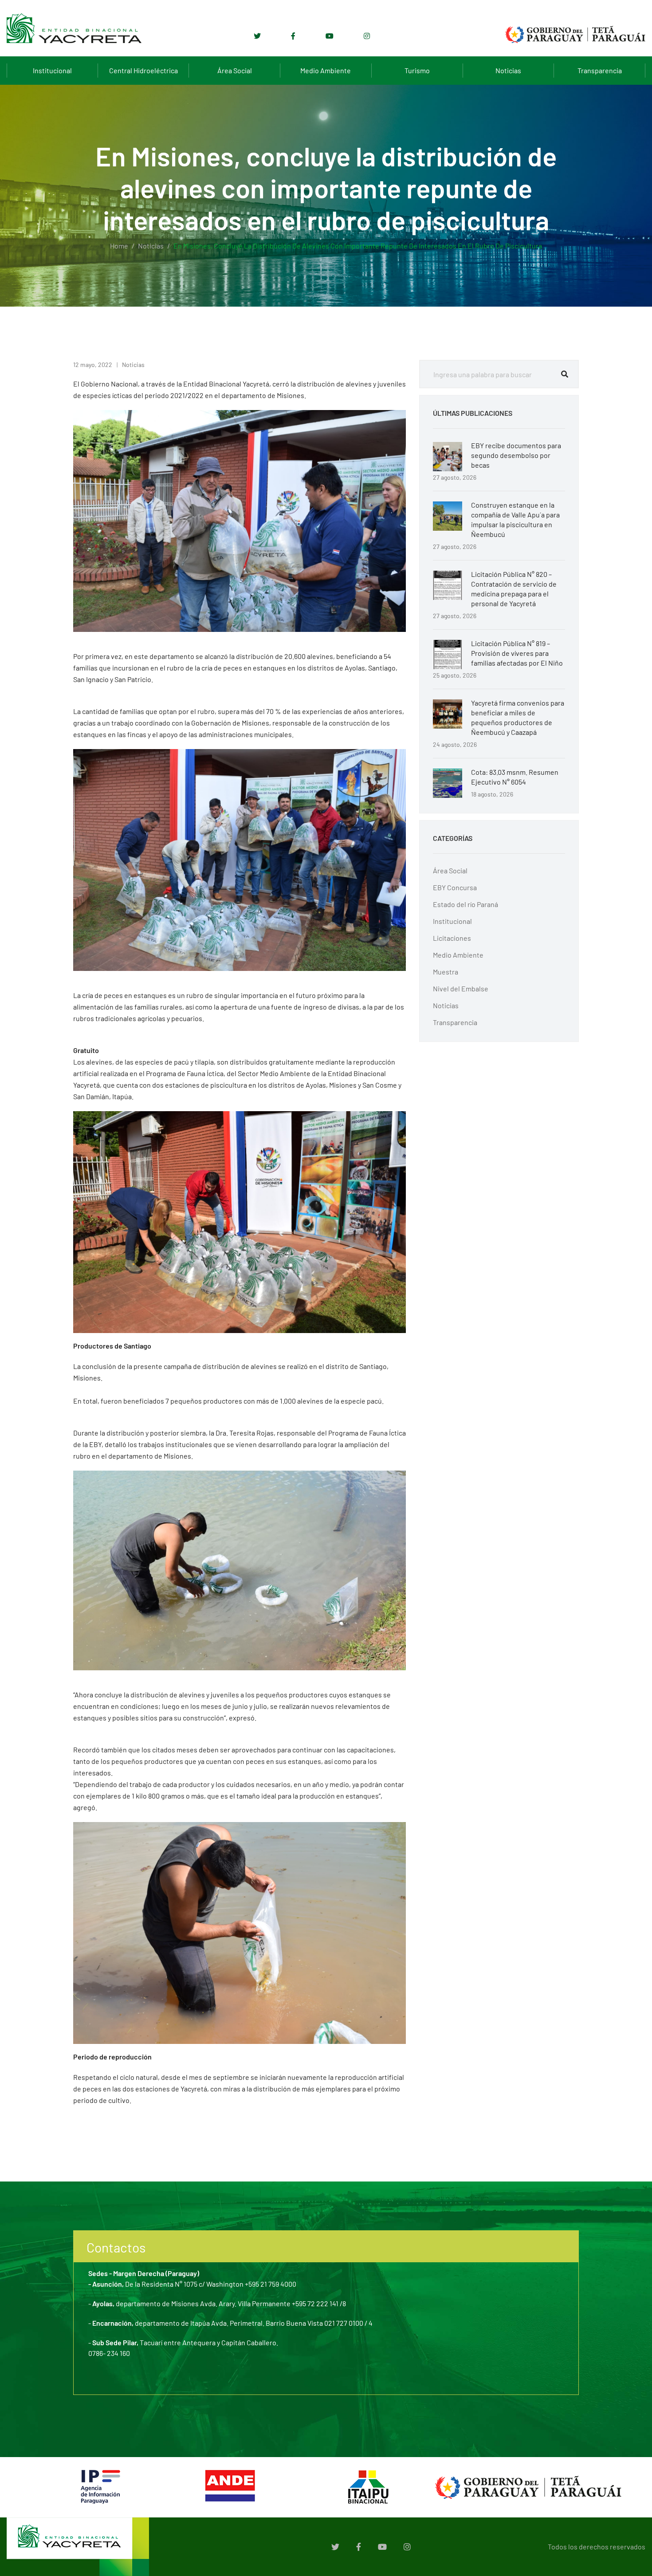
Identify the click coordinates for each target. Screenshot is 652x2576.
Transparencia (600, 70)
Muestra (446, 972)
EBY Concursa (455, 887)
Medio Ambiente (326, 70)
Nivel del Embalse (461, 988)
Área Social (235, 70)
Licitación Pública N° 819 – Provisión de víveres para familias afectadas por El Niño (517, 653)
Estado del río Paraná (465, 904)
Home (119, 246)
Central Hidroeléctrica (143, 70)
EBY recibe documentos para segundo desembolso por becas (516, 455)
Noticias (508, 70)
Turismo (417, 70)
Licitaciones (452, 938)
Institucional (52, 70)
